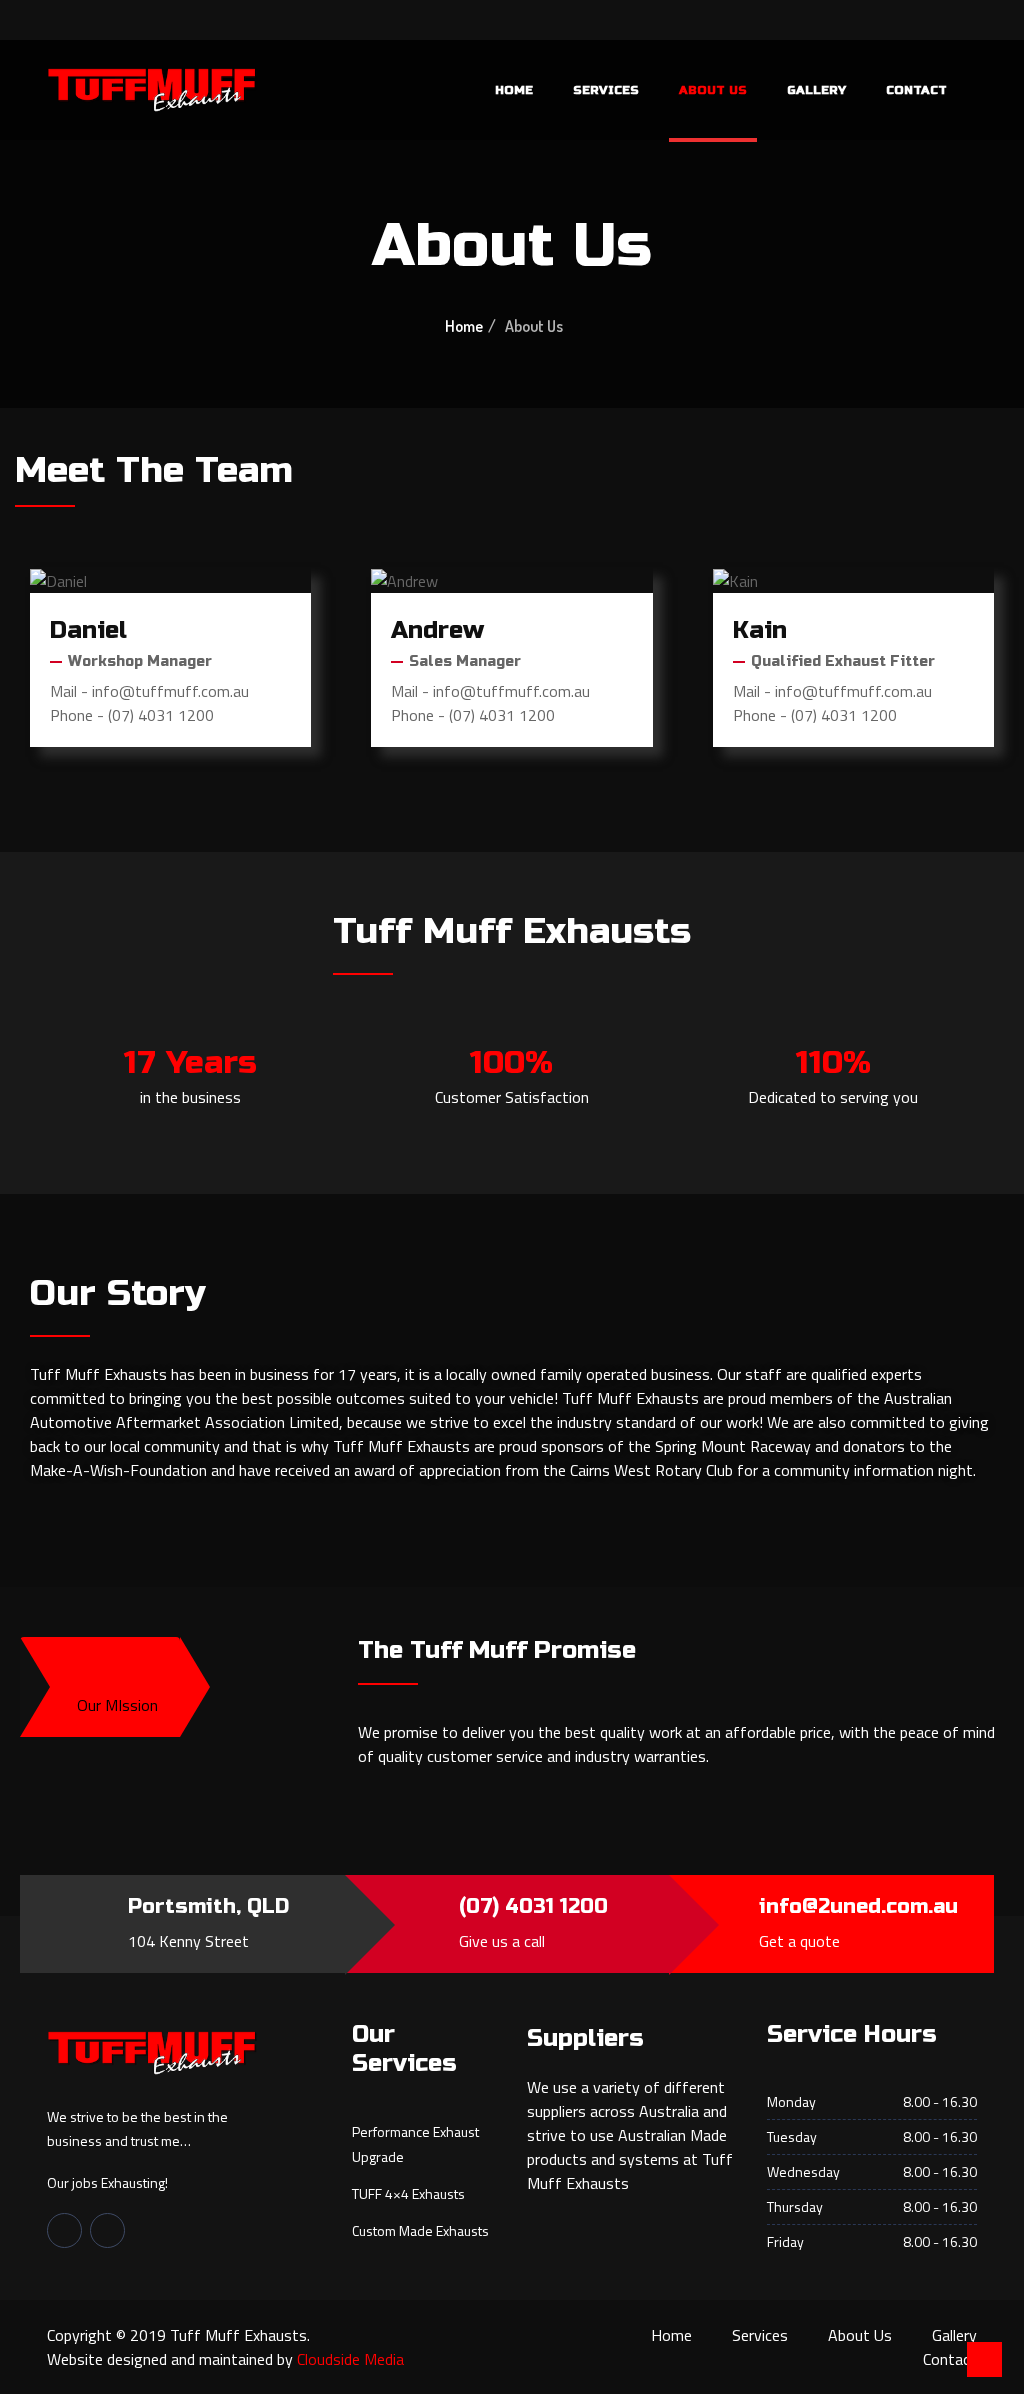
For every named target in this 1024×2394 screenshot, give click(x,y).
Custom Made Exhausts (420, 2230)
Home (514, 90)
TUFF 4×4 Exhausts (408, 2193)
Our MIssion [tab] (117, 1705)
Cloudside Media (350, 2359)
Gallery (816, 90)
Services (606, 90)
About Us (713, 90)
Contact (916, 90)
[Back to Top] (984, 2359)
